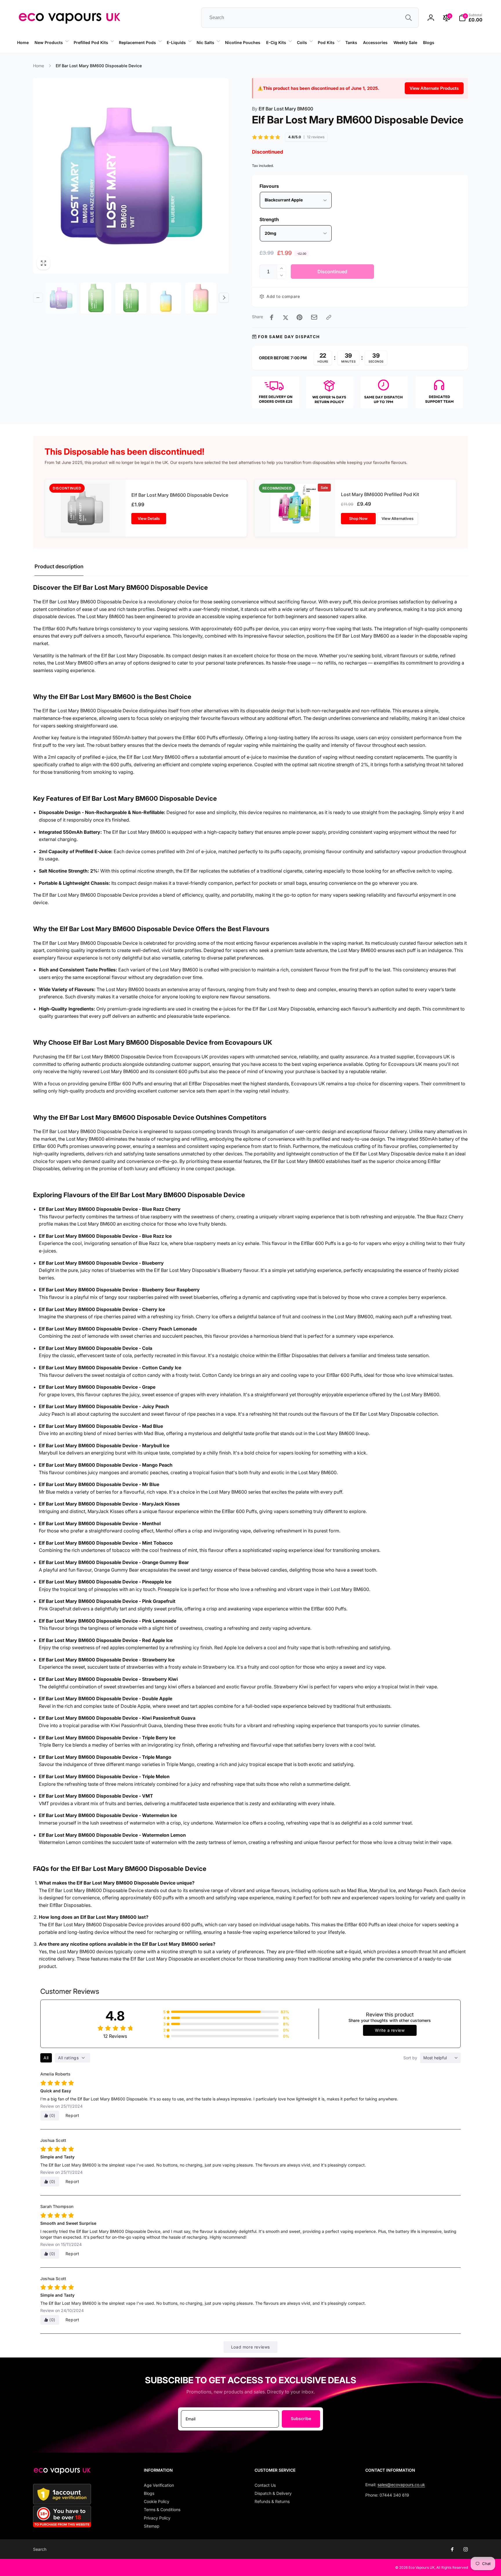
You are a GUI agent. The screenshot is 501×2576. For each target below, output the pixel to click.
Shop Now (358, 518)
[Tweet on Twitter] (286, 317)
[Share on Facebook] (272, 317)
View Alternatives (397, 518)
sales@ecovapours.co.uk (401, 2485)
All (46, 2058)
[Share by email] (314, 317)
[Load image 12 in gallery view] (131, 298)
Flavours (269, 186)
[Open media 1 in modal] (131, 176)
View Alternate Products (434, 88)
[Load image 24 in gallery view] (201, 298)
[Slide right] (224, 298)
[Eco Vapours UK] (62, 2473)
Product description (59, 566)
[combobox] (310, 18)
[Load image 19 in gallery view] (166, 298)
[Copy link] (329, 317)
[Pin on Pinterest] (299, 317)
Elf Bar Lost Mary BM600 (283, 109)
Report (72, 2115)
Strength (269, 219)
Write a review (390, 2030)
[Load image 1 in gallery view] (61, 298)
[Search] (409, 18)
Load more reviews (251, 2347)
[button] (51, 43)
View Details (149, 518)
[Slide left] (81, 53)
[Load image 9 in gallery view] (96, 298)
